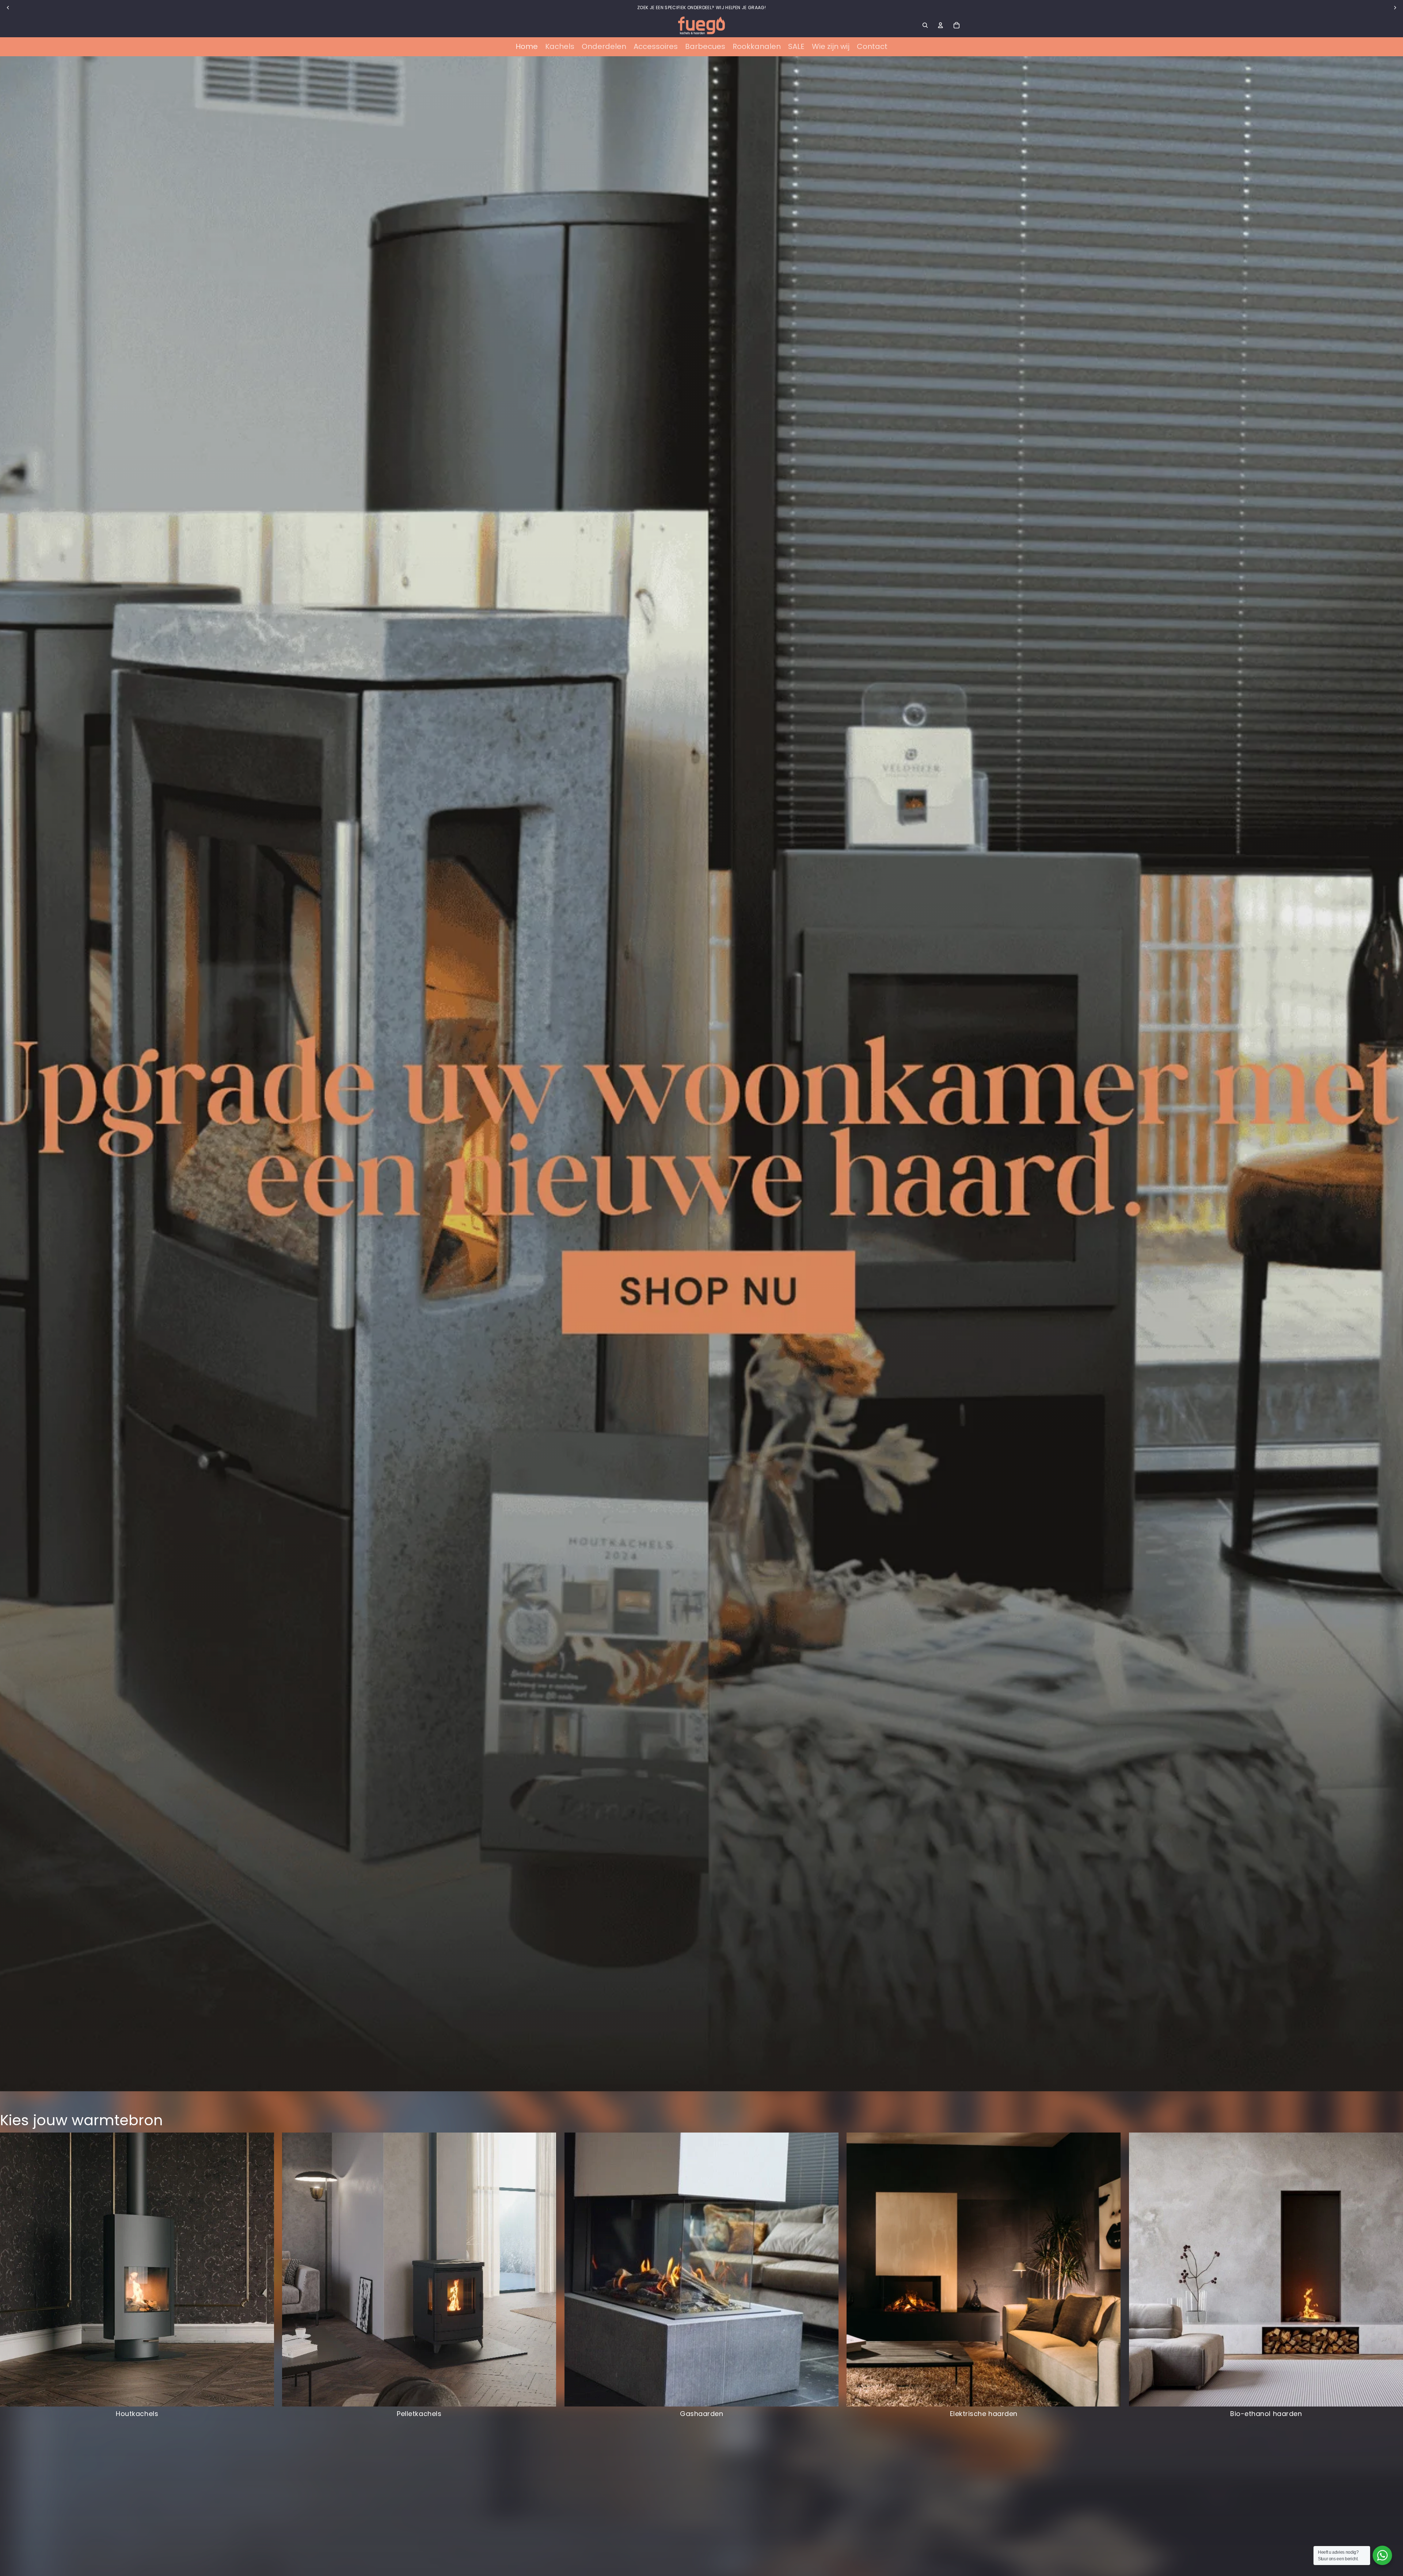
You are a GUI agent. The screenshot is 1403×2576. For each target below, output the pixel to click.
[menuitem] (527, 47)
